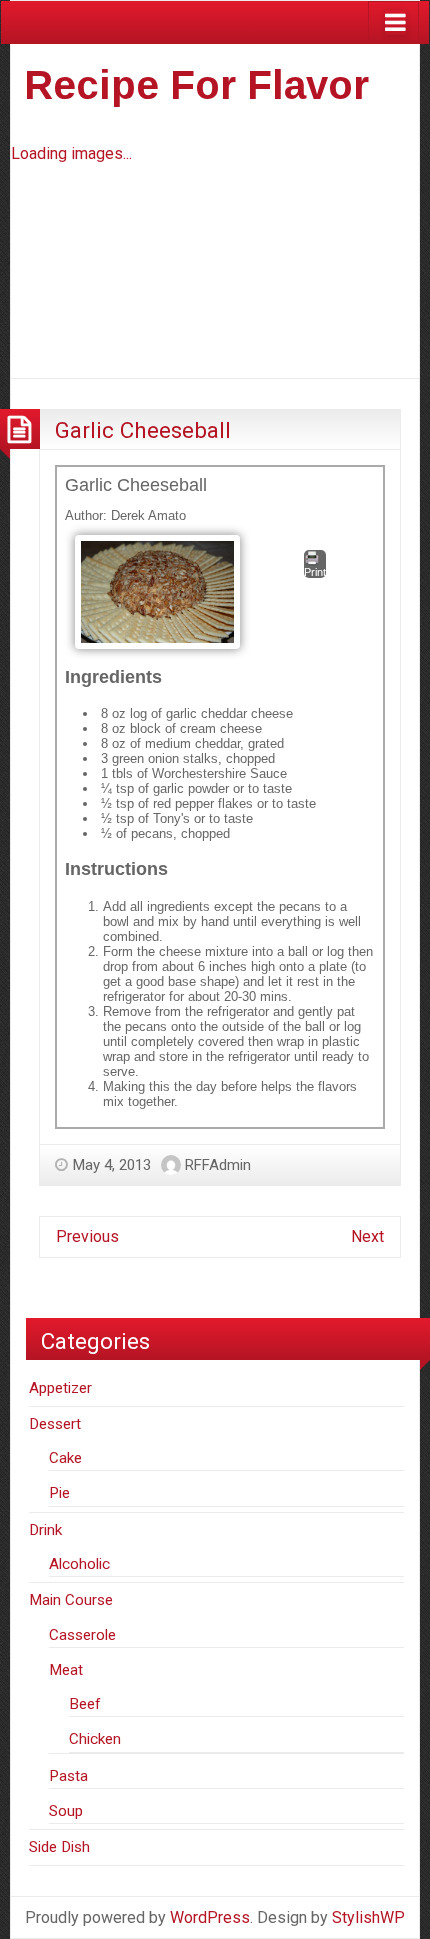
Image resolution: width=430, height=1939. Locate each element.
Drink (45, 1530)
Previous (87, 1236)
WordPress (210, 1917)
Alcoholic (79, 1564)
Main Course (71, 1600)
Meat (66, 1670)
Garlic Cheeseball (143, 430)
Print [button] (315, 572)
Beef (85, 1704)
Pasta (68, 1776)
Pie (59, 1493)
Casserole (82, 1635)
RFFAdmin (218, 1165)
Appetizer (60, 1388)
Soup (66, 1811)
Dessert (55, 1424)
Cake (65, 1458)
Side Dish (59, 1847)
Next (367, 1236)
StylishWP (368, 1917)
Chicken (95, 1739)
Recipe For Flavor (196, 85)
